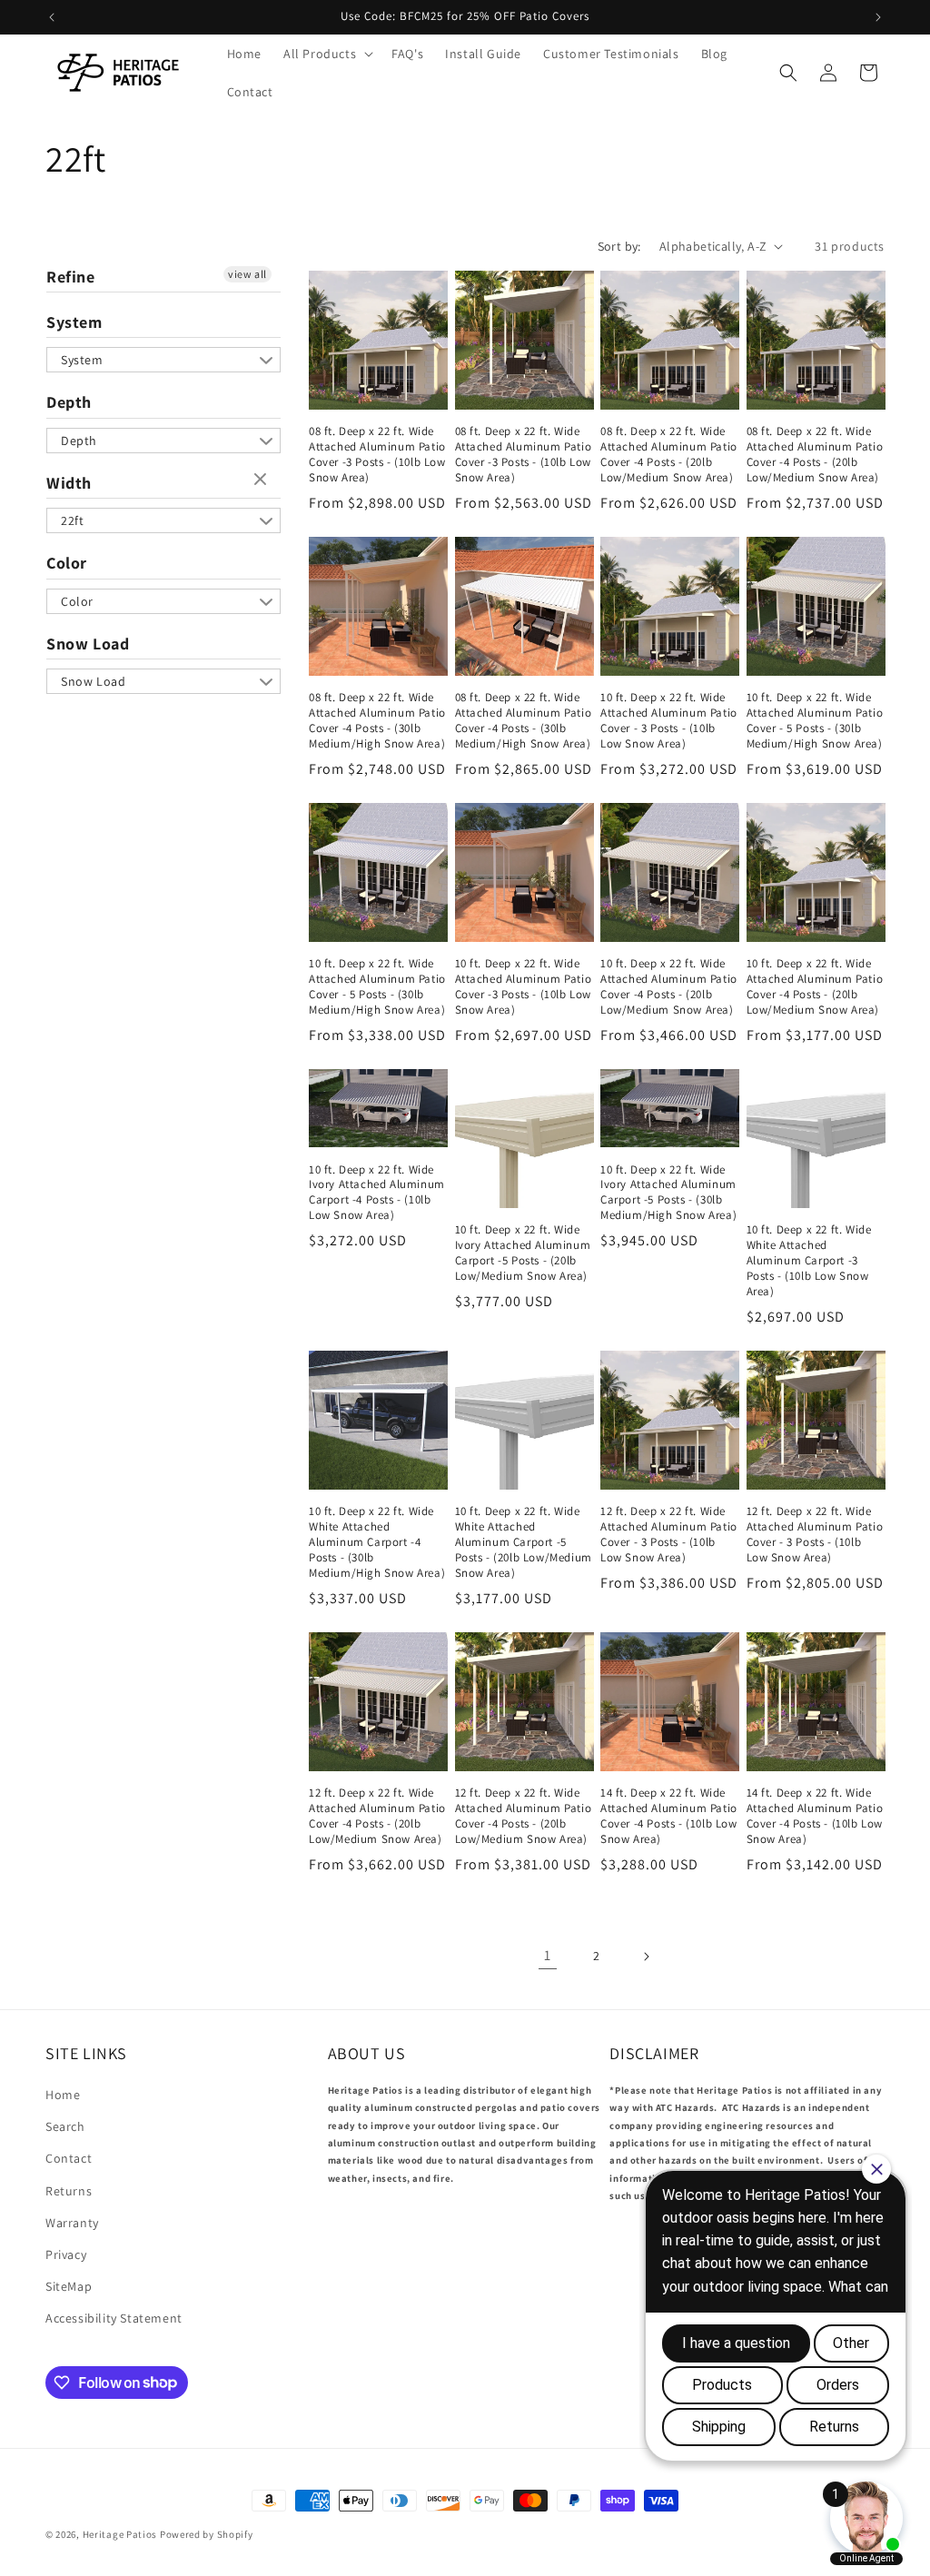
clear (262, 481)
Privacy (66, 2254)
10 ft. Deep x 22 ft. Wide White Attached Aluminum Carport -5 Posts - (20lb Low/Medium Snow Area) (524, 1542)
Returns (69, 2191)
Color (67, 563)
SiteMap (69, 2286)
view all (247, 274)
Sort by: (619, 246)
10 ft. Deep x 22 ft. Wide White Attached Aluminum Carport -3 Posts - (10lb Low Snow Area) (809, 1261)
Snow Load (88, 644)
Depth (69, 402)
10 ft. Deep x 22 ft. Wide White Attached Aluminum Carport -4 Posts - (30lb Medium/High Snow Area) (377, 1542)
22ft (72, 520)
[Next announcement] (878, 17)
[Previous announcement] (52, 17)
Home (63, 2095)
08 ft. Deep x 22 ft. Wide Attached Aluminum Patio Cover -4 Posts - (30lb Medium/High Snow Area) (377, 721)
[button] (326, 54)
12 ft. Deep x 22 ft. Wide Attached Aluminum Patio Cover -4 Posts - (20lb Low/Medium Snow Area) (377, 1816)
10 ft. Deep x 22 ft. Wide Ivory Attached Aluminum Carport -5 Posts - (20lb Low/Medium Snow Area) (523, 1253)
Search (65, 2126)
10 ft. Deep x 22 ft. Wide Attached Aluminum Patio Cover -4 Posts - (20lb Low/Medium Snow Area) (669, 987)
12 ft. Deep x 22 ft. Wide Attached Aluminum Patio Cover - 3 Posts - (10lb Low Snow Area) (669, 1535)
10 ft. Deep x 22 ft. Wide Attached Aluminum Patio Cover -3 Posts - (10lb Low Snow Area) (524, 987)
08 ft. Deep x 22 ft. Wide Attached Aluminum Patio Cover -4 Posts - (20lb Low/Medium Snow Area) (669, 455)
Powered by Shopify (207, 2534)
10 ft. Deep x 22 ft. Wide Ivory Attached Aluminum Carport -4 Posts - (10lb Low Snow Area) (377, 1193)
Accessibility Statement (114, 2318)
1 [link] (548, 1955)
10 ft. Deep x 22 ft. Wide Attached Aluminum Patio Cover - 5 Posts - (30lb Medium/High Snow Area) (815, 721)
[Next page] (646, 1957)
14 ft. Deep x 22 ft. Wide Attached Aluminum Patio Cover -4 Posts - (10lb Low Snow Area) (669, 1816)
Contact (69, 2158)
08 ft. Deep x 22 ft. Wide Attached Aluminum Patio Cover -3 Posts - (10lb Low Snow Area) (377, 455)
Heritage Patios (120, 2534)
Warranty (72, 2223)
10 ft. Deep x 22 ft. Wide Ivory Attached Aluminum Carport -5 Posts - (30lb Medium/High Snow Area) (668, 1193)
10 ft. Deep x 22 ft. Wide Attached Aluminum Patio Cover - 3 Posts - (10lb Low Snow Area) (669, 721)
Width (69, 483)
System (74, 322)
